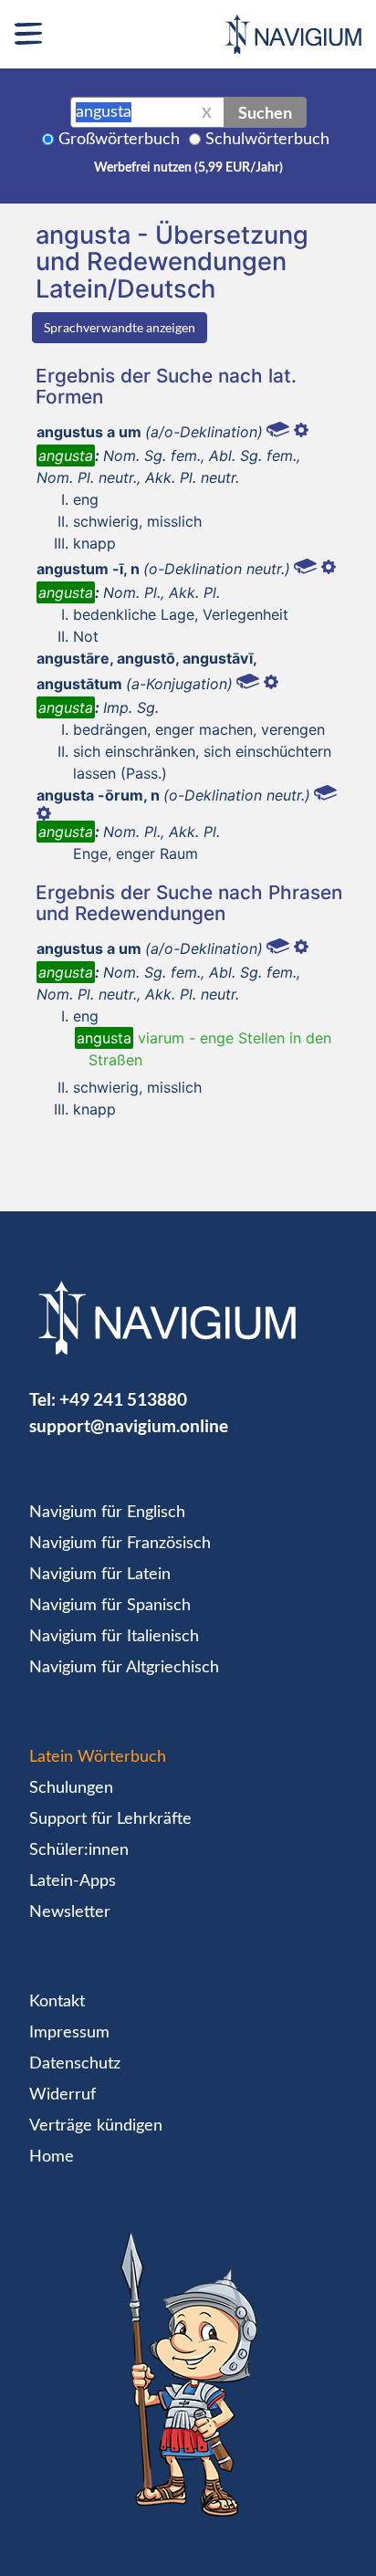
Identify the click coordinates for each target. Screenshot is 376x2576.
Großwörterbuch (119, 140)
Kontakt (57, 2002)
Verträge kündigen (96, 2126)
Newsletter (70, 1912)
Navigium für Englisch (107, 1513)
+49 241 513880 (123, 1399)
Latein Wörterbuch (98, 1757)
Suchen (265, 112)
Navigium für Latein (100, 1575)
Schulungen (71, 1788)
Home (52, 2157)
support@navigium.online (129, 1425)
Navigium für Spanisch (110, 1606)
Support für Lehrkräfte (110, 1819)
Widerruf (63, 2095)
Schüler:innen (79, 1850)
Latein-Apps (73, 1881)
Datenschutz (75, 2064)
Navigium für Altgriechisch (124, 1668)
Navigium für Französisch (120, 1544)
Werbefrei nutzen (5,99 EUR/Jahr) (188, 168)
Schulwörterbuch (267, 140)
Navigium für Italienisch (114, 1637)
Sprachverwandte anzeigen (120, 327)
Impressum (69, 2033)
